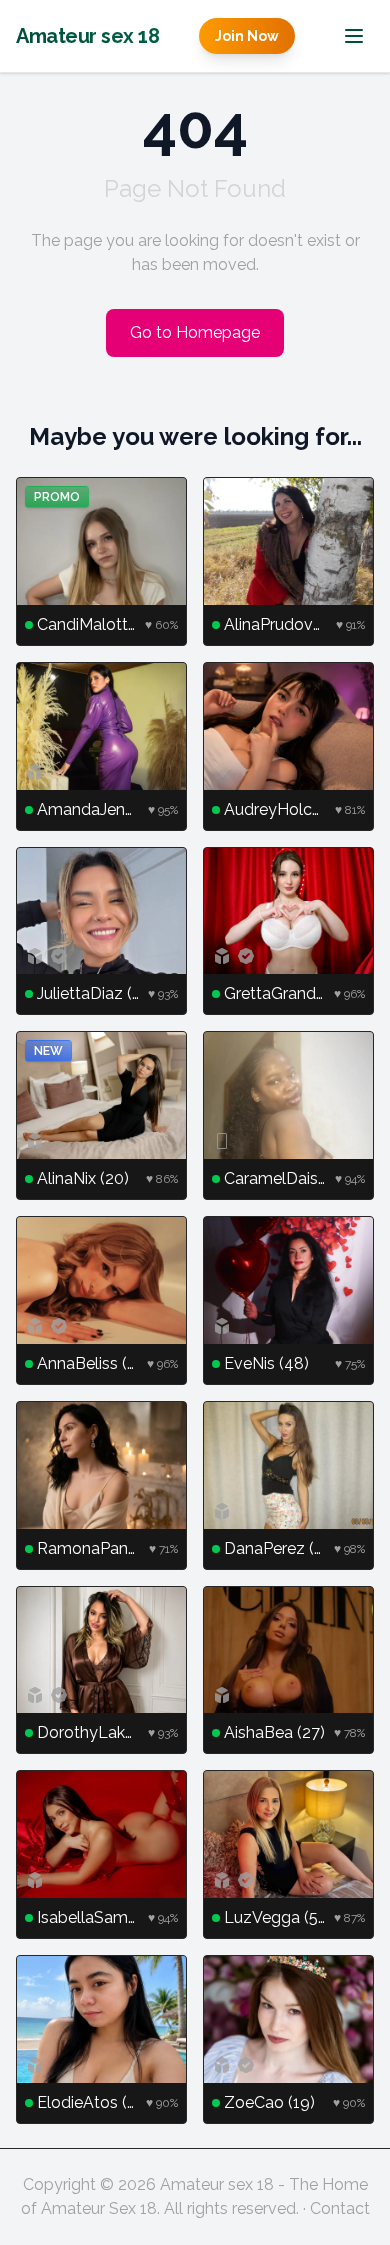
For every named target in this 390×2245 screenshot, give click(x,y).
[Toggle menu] (354, 36)
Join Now (247, 36)
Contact (340, 2208)
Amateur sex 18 (87, 36)
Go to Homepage (195, 332)
